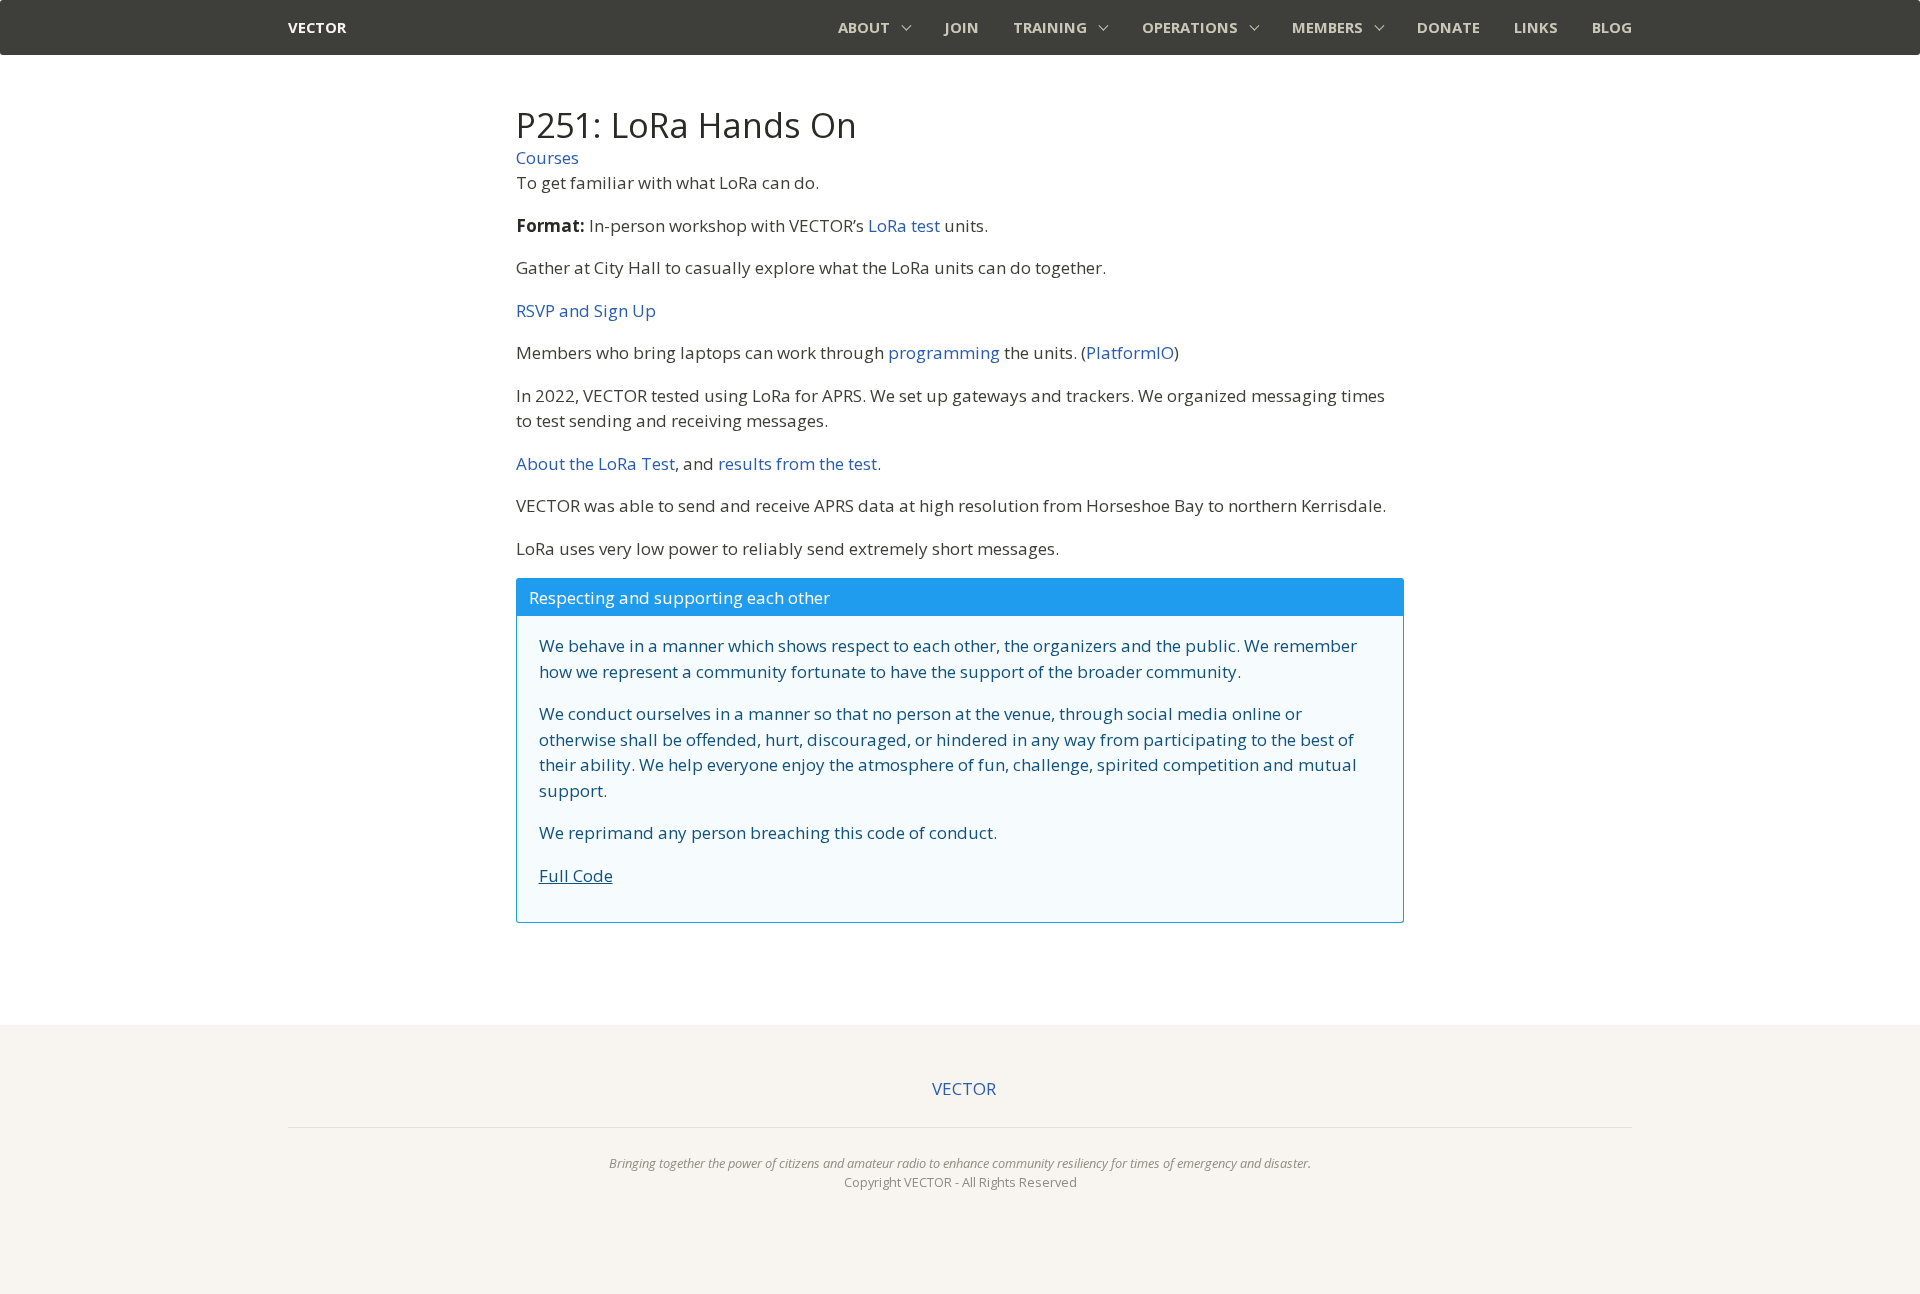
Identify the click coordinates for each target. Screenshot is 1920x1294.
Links (1536, 27)
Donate (1448, 27)
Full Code (576, 875)
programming (944, 352)
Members (1327, 27)
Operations (1190, 27)
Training (1050, 27)
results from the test (797, 463)
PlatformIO (1130, 352)
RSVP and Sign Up (586, 310)
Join (961, 27)
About (864, 27)
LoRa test (904, 225)
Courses (547, 157)
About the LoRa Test (595, 463)
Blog (1612, 27)
